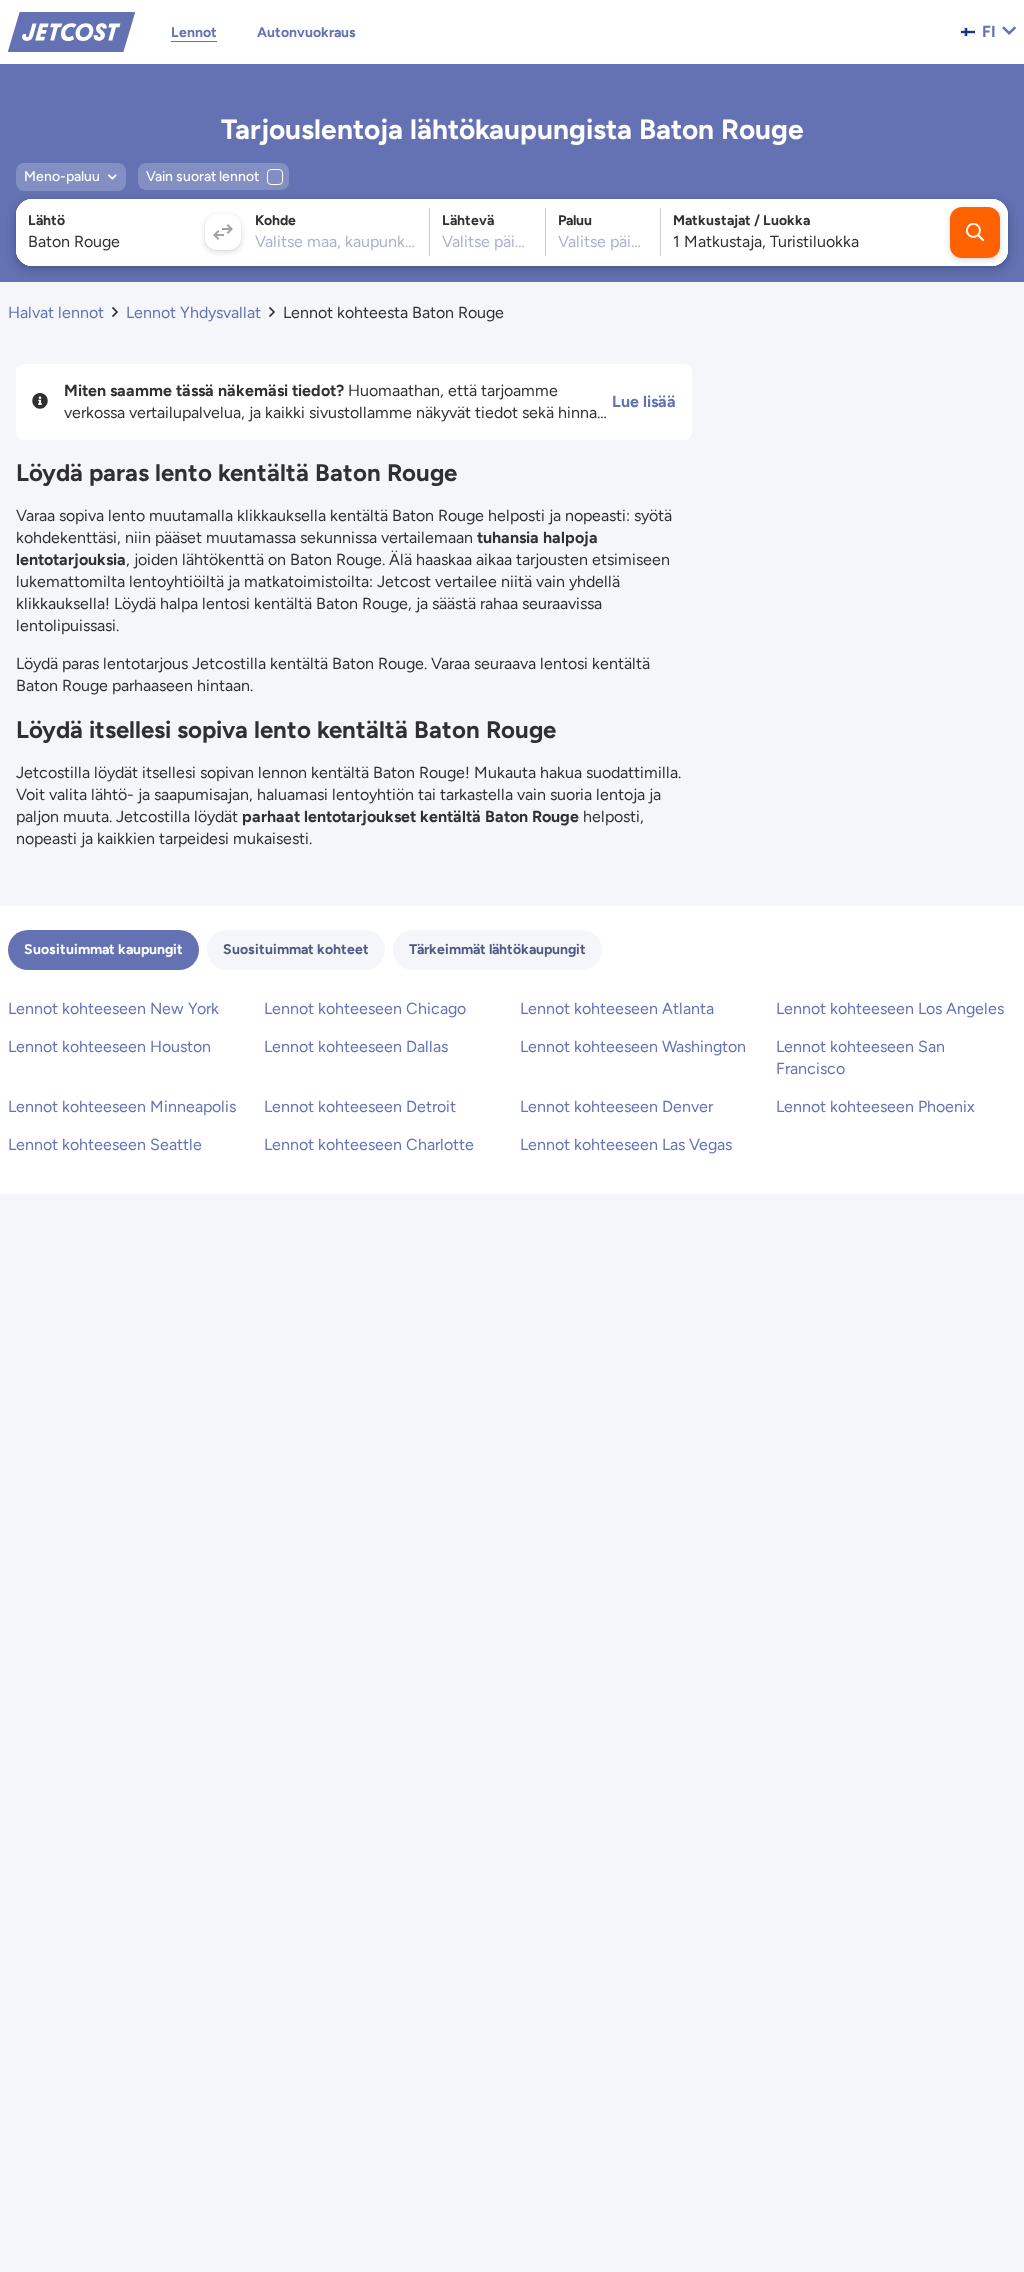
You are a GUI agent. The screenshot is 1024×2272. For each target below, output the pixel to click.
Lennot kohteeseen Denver (616, 1106)
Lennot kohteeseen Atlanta (617, 1008)
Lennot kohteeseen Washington (633, 1046)
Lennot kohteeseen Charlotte (369, 1144)
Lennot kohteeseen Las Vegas (626, 1144)
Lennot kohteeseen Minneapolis (122, 1106)
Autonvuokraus (306, 32)
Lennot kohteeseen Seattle (105, 1144)
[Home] (71, 30)
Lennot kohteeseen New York (113, 1008)
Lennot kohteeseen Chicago (365, 1008)
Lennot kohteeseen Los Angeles (890, 1008)
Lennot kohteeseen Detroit (360, 1106)
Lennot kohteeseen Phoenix (875, 1106)
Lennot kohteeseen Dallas (356, 1046)
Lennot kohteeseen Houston (109, 1046)
